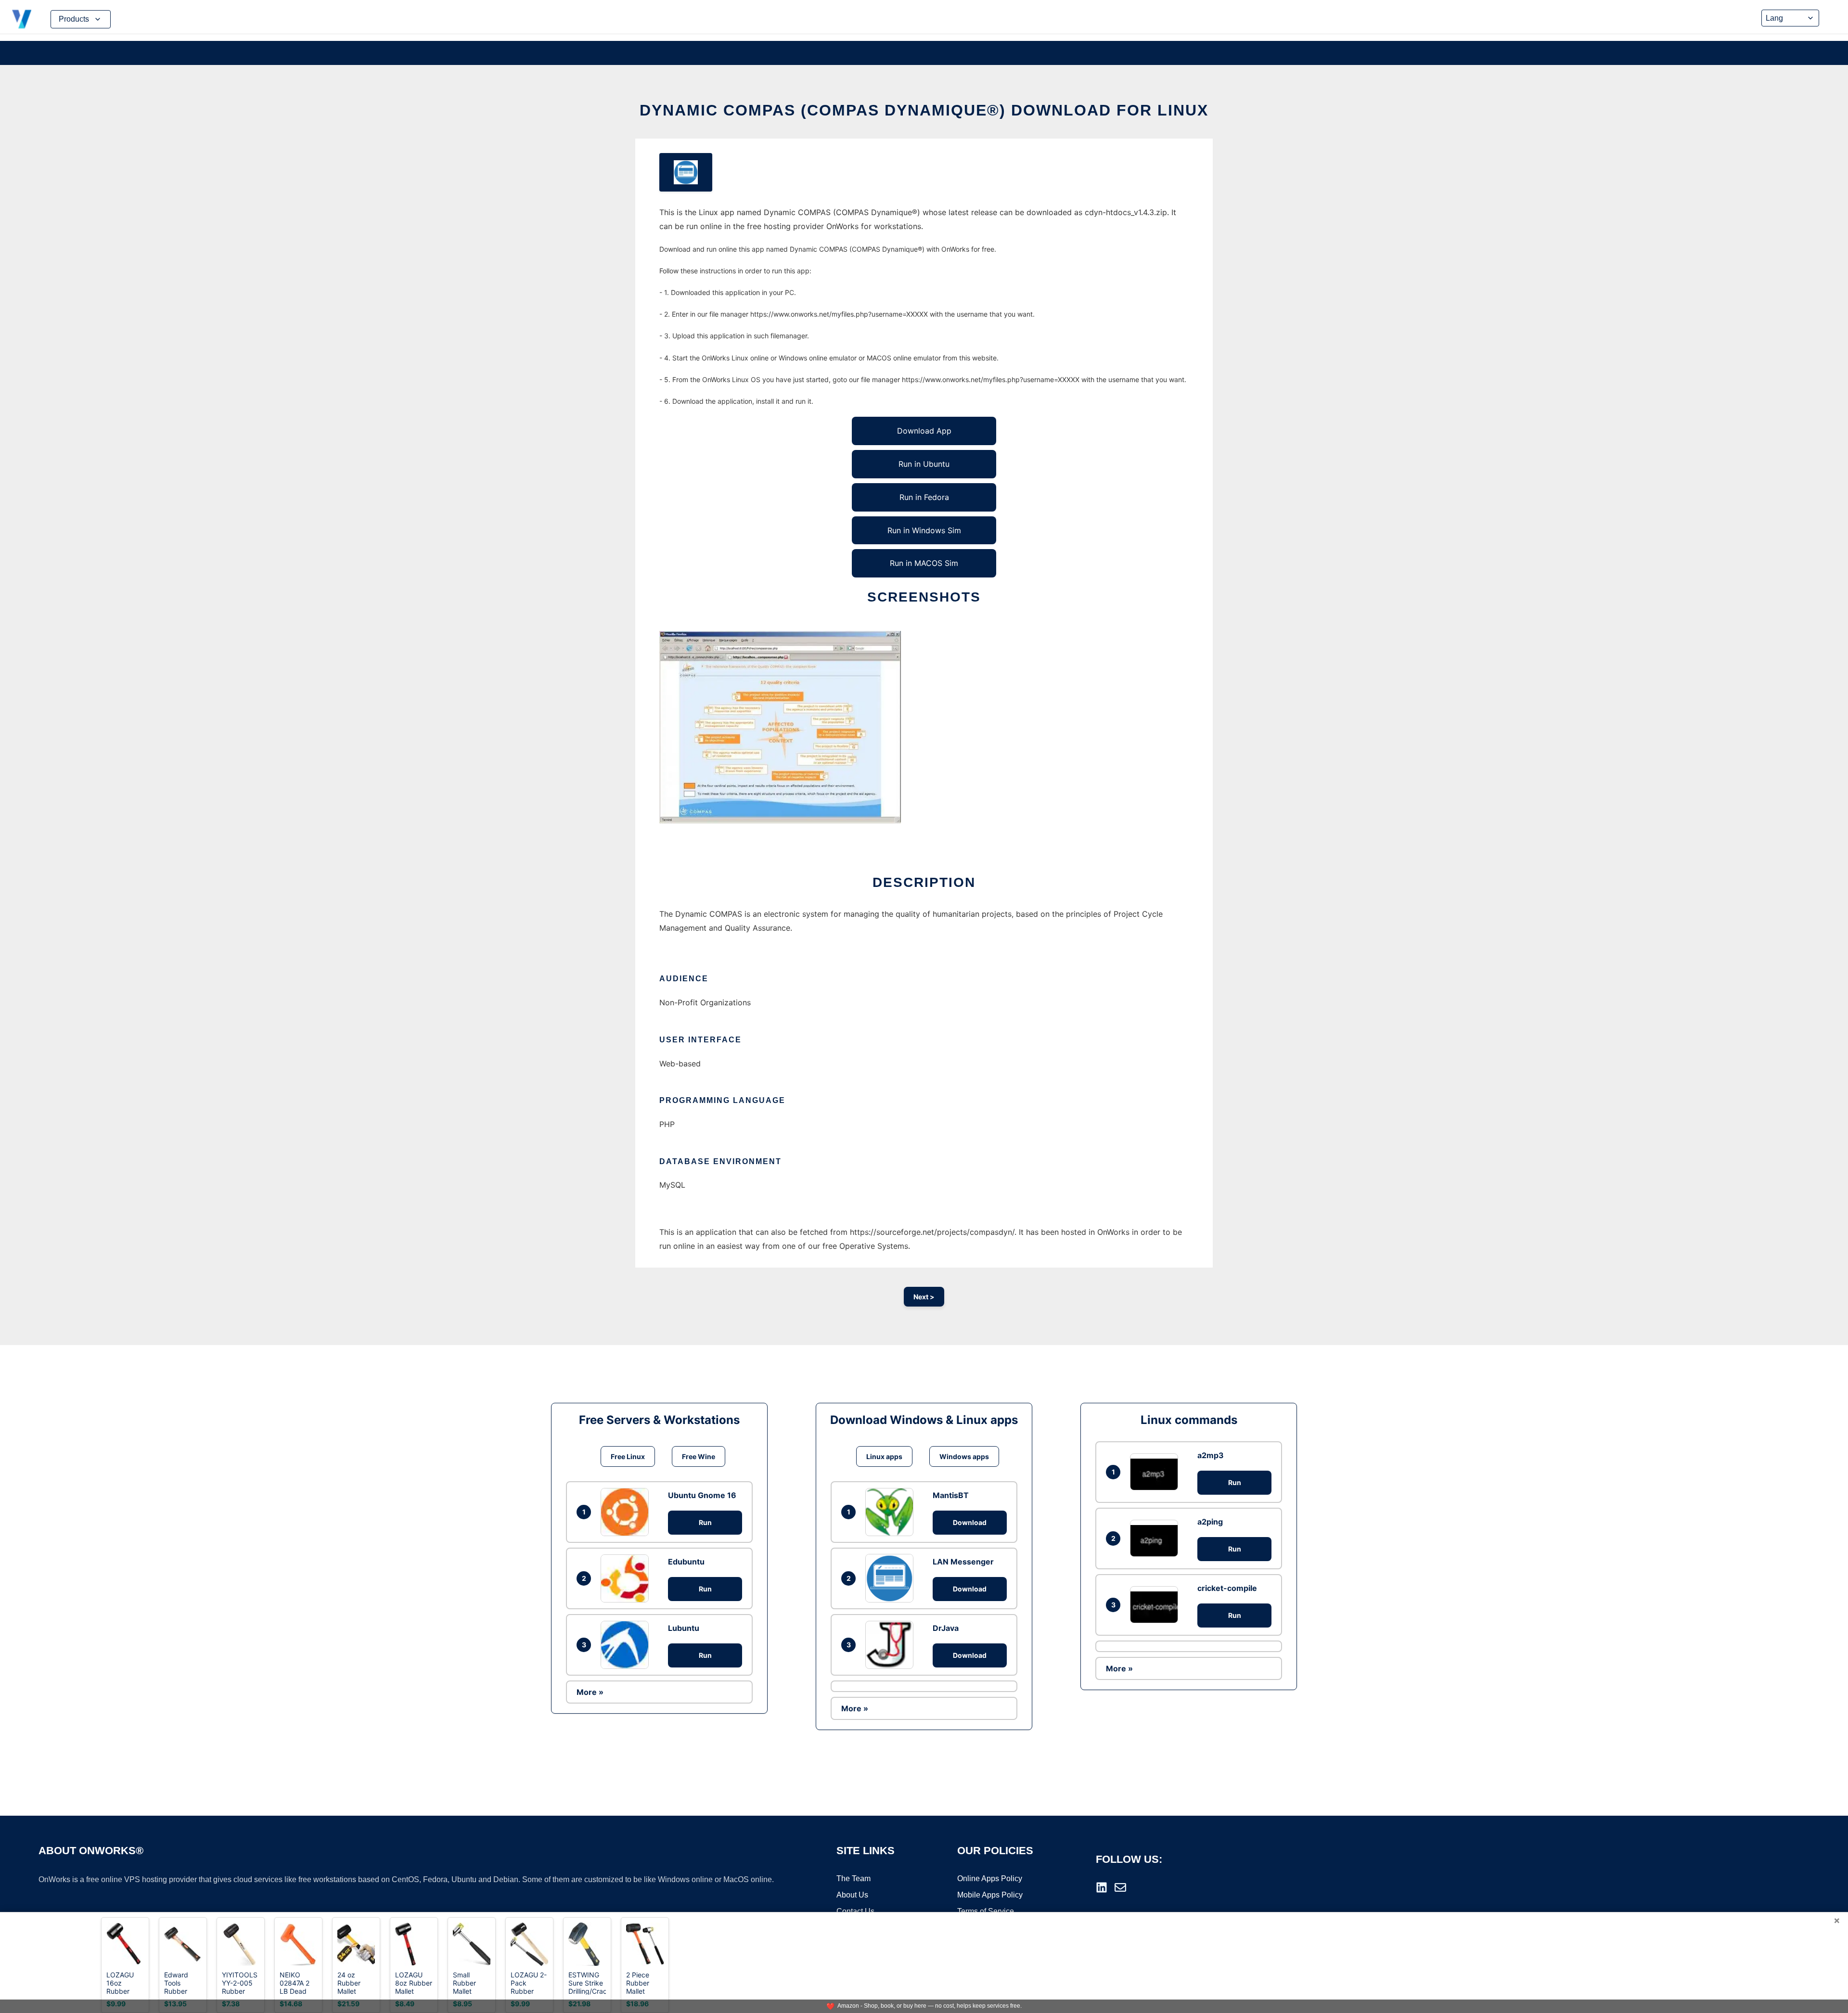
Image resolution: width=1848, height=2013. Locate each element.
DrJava (946, 1628)
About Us (852, 1895)
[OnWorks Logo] (22, 19)
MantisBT (951, 1495)
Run (705, 1522)
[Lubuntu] (627, 1645)
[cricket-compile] (1156, 1605)
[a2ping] (1156, 1538)
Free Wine (699, 1456)
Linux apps (884, 1456)
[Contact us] (1120, 1887)
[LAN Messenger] (892, 1578)
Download (970, 1522)
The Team (853, 1878)
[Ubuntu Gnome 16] (627, 1512)
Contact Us (855, 1911)
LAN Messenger (963, 1562)
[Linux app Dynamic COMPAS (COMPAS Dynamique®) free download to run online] (686, 172)
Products (74, 19)
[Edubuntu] (627, 1578)
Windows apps (964, 1456)
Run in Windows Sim (924, 530)
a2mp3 (1211, 1455)
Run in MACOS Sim (924, 563)
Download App (924, 431)
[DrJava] (892, 1645)
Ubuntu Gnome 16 (702, 1495)
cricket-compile (1227, 1588)
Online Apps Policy (990, 1878)
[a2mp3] (1156, 1472)
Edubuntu (686, 1562)
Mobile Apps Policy (990, 1895)
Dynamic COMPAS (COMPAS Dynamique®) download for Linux (924, 110)
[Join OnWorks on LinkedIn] (1102, 1887)
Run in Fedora (924, 497)
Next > (924, 1297)
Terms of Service (986, 1911)
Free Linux (628, 1456)
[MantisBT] (892, 1512)
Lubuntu (684, 1628)
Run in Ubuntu (924, 464)
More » (590, 1692)
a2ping (1210, 1522)
